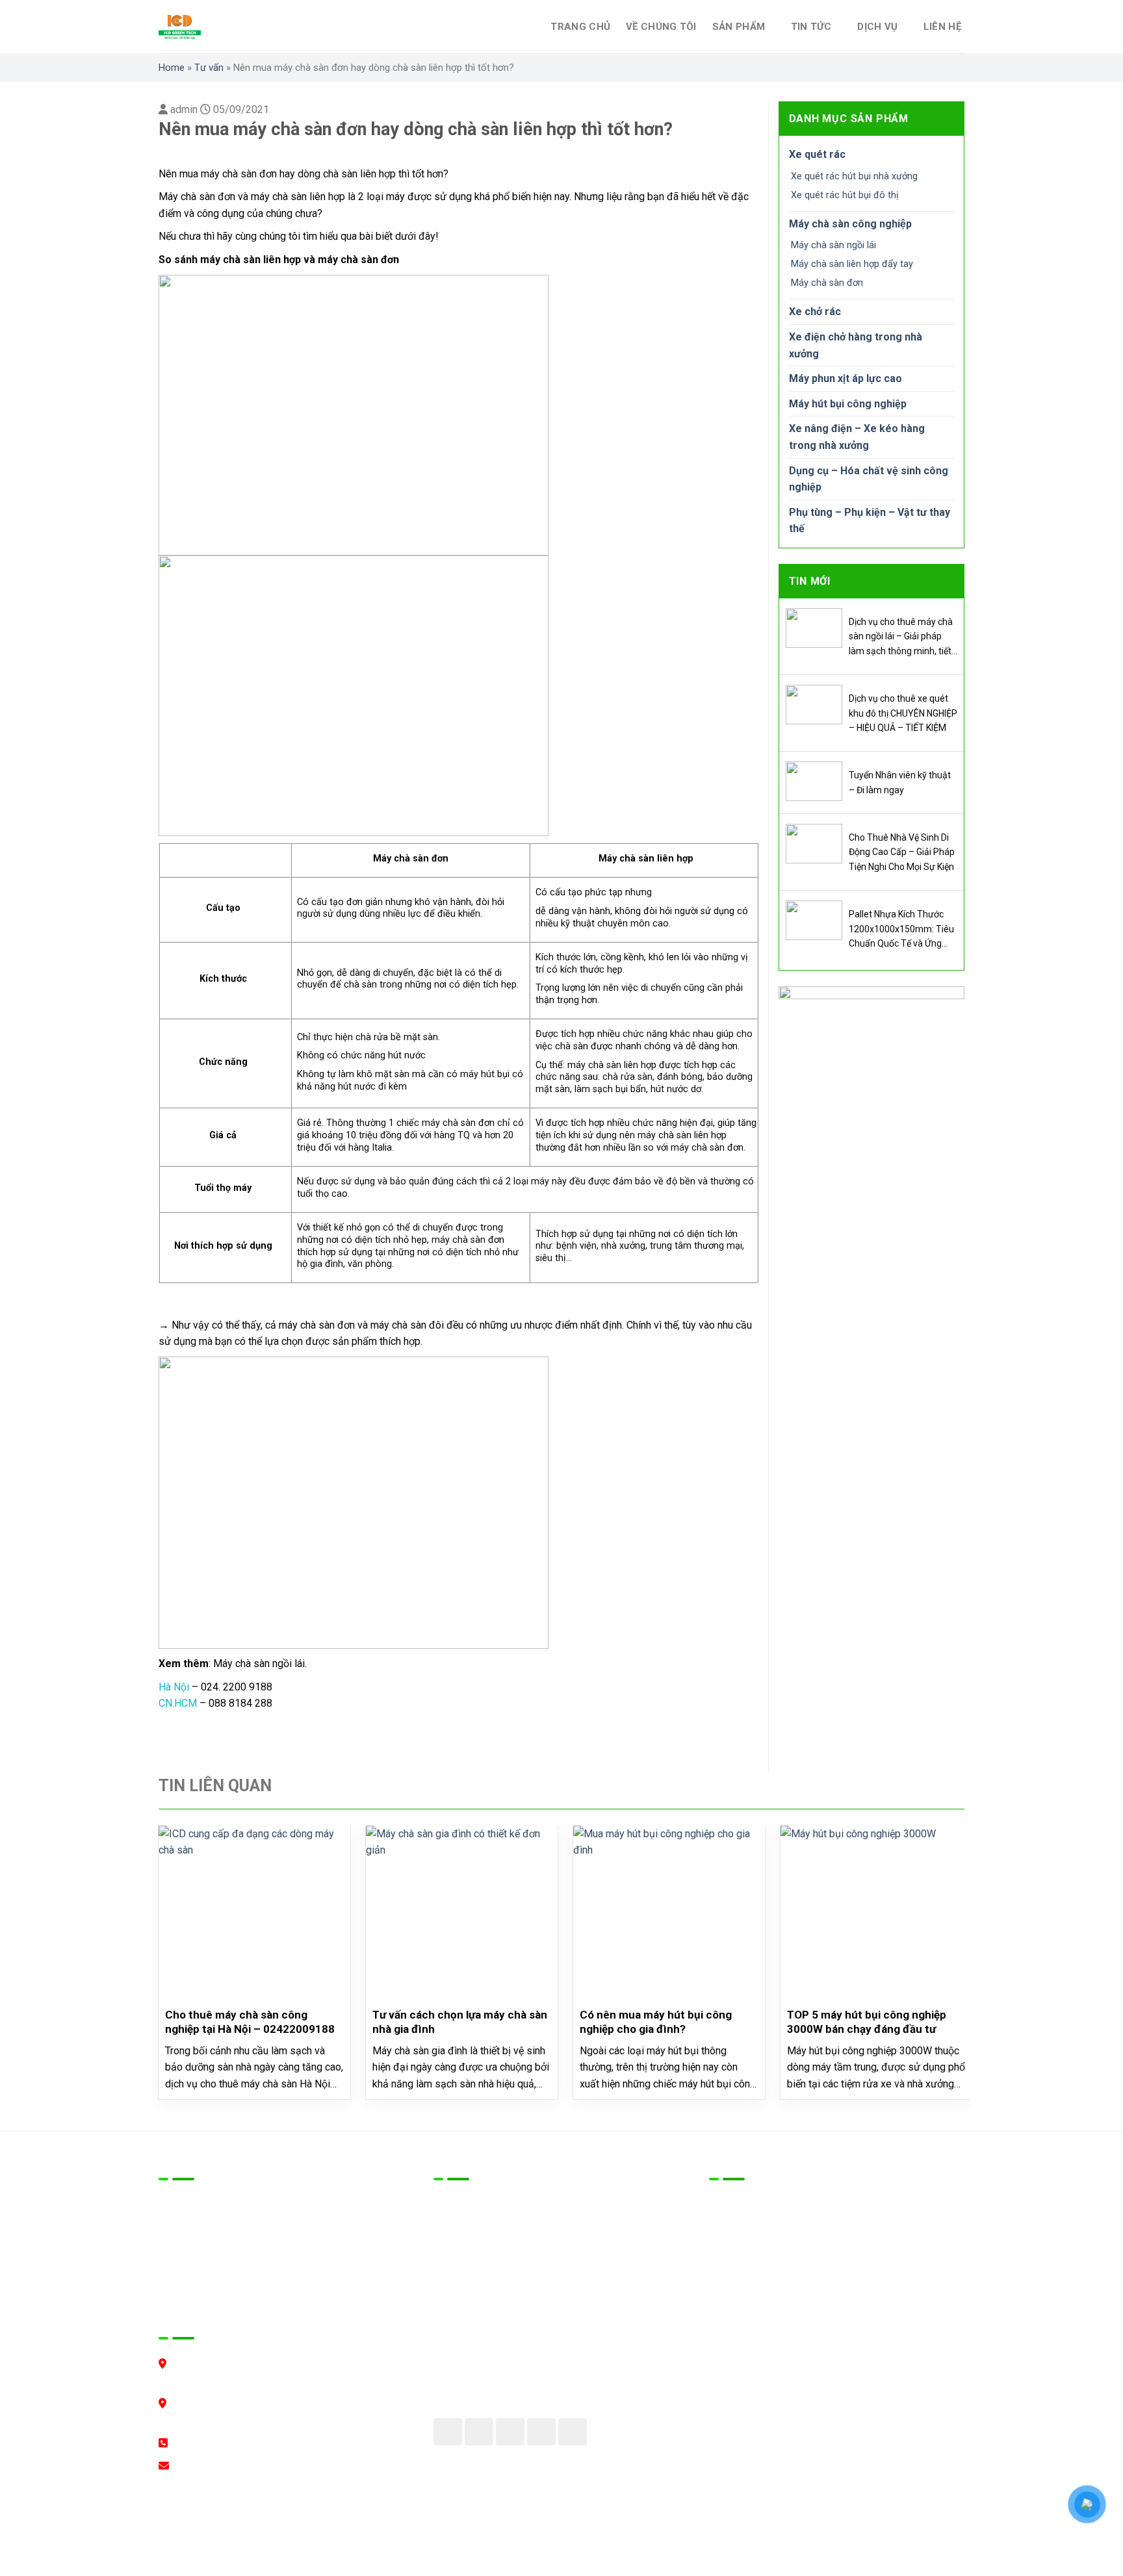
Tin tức (811, 27)
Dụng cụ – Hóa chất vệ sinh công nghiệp (869, 479)
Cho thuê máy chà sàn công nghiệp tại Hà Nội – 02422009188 (250, 2022)
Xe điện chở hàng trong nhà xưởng (856, 345)
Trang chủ (580, 27)
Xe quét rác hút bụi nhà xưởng (854, 176)
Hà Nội (174, 1687)
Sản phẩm (739, 27)
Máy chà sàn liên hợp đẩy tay (852, 264)
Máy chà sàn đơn (827, 283)
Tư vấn (209, 68)
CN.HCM (178, 1703)
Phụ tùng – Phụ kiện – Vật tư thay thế (870, 521)
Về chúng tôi (661, 27)
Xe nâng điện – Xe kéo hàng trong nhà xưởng (857, 437)
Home (172, 68)
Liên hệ (942, 27)
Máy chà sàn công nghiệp (850, 224)
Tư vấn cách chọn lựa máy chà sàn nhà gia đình (460, 2022)
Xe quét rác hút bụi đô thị (845, 195)
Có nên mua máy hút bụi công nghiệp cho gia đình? (656, 2022)
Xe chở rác (815, 312)
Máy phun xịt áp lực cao (845, 378)
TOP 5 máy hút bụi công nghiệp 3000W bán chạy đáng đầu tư (867, 2022)
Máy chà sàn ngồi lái (833, 245)
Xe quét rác (817, 154)
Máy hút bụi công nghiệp (848, 404)
